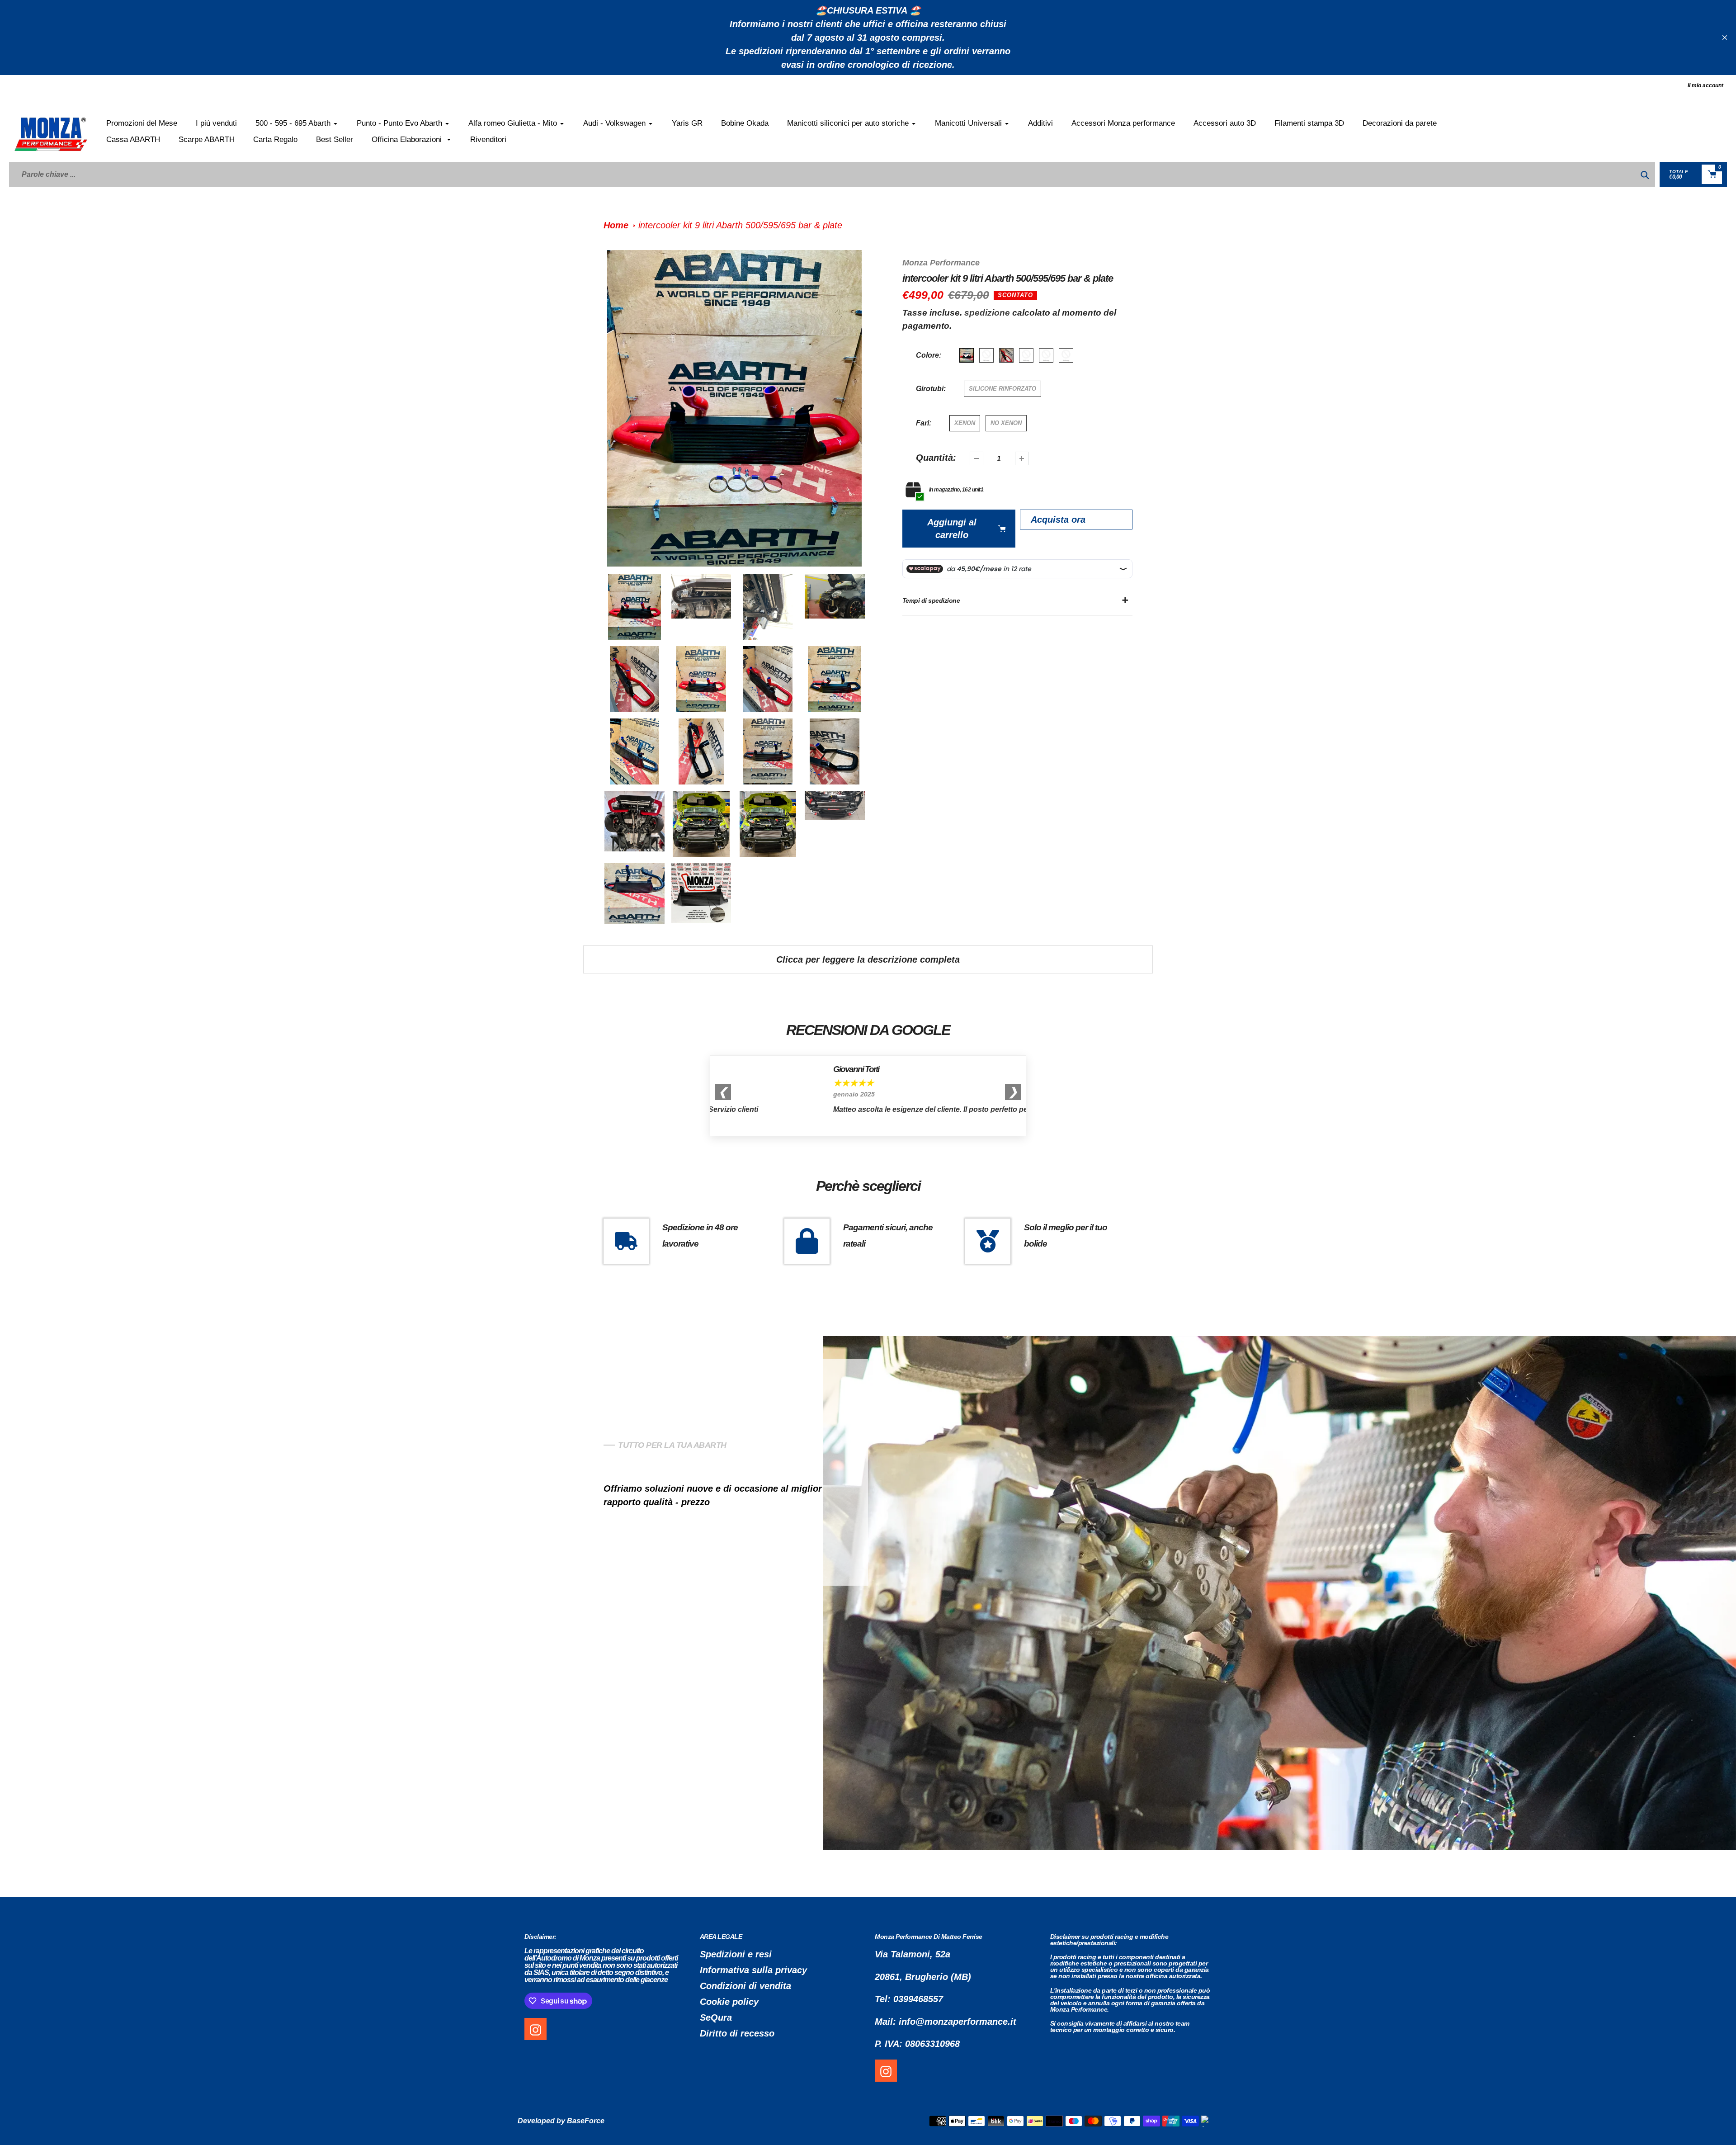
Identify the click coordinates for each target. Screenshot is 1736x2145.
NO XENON (1006, 423)
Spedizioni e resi (736, 1954)
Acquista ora (1058, 520)
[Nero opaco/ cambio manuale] (1046, 355)
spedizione (988, 313)
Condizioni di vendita (745, 1986)
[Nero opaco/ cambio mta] (1066, 355)
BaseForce (586, 2121)
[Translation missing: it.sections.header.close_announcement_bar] (1725, 38)
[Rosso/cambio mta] (1006, 355)
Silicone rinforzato (1002, 389)
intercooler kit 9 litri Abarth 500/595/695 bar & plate (740, 225)
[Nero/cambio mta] (1026, 355)
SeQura (716, 2017)
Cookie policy (729, 2002)
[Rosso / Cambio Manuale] (967, 355)
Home (616, 225)
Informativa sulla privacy (753, 1970)
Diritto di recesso (737, 2033)
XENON (965, 423)
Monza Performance (941, 263)
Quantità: (936, 458)
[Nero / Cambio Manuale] (986, 355)
